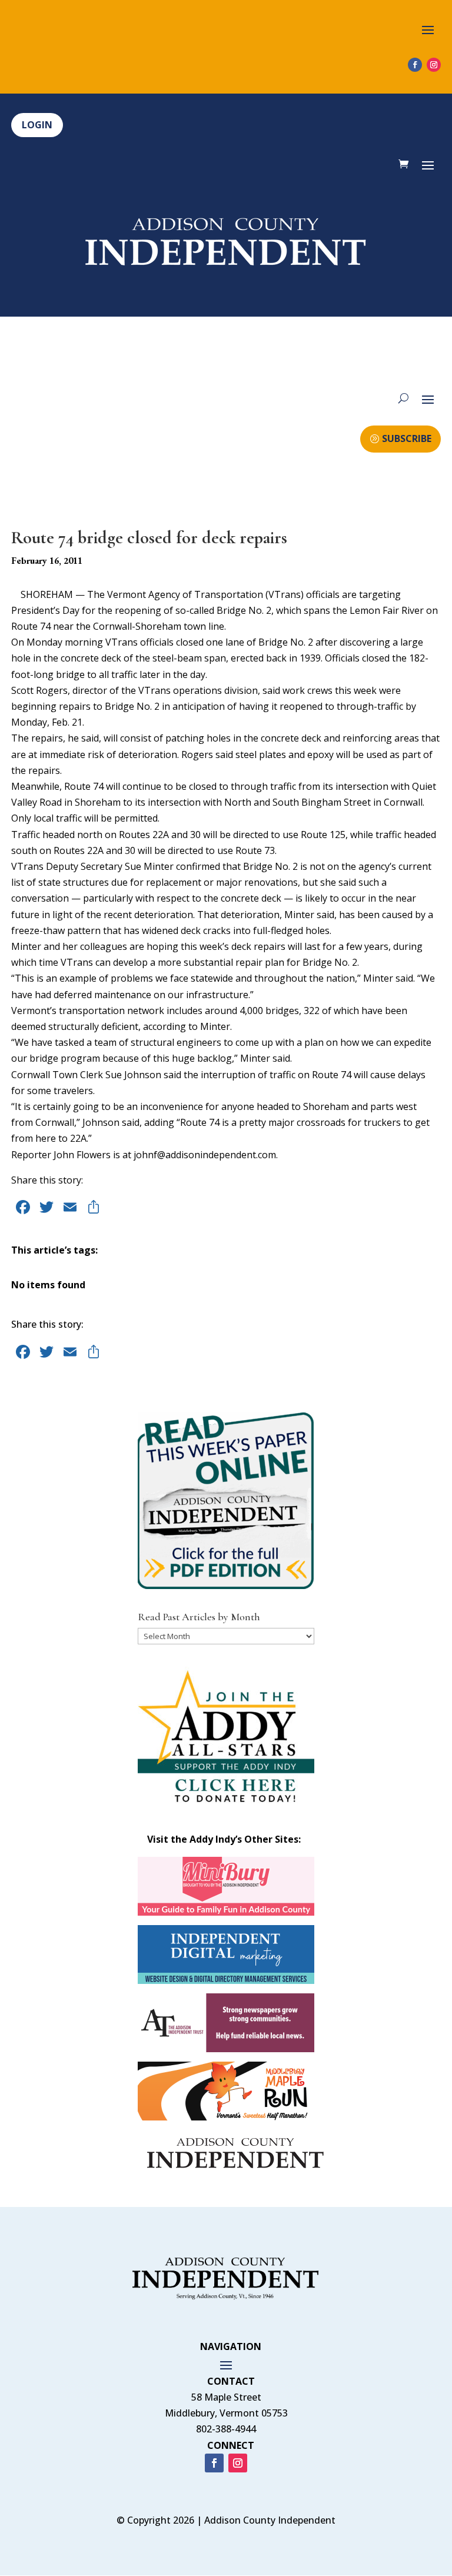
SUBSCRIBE (407, 438)
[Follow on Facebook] (415, 65)
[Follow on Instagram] (434, 65)
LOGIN (37, 125)
